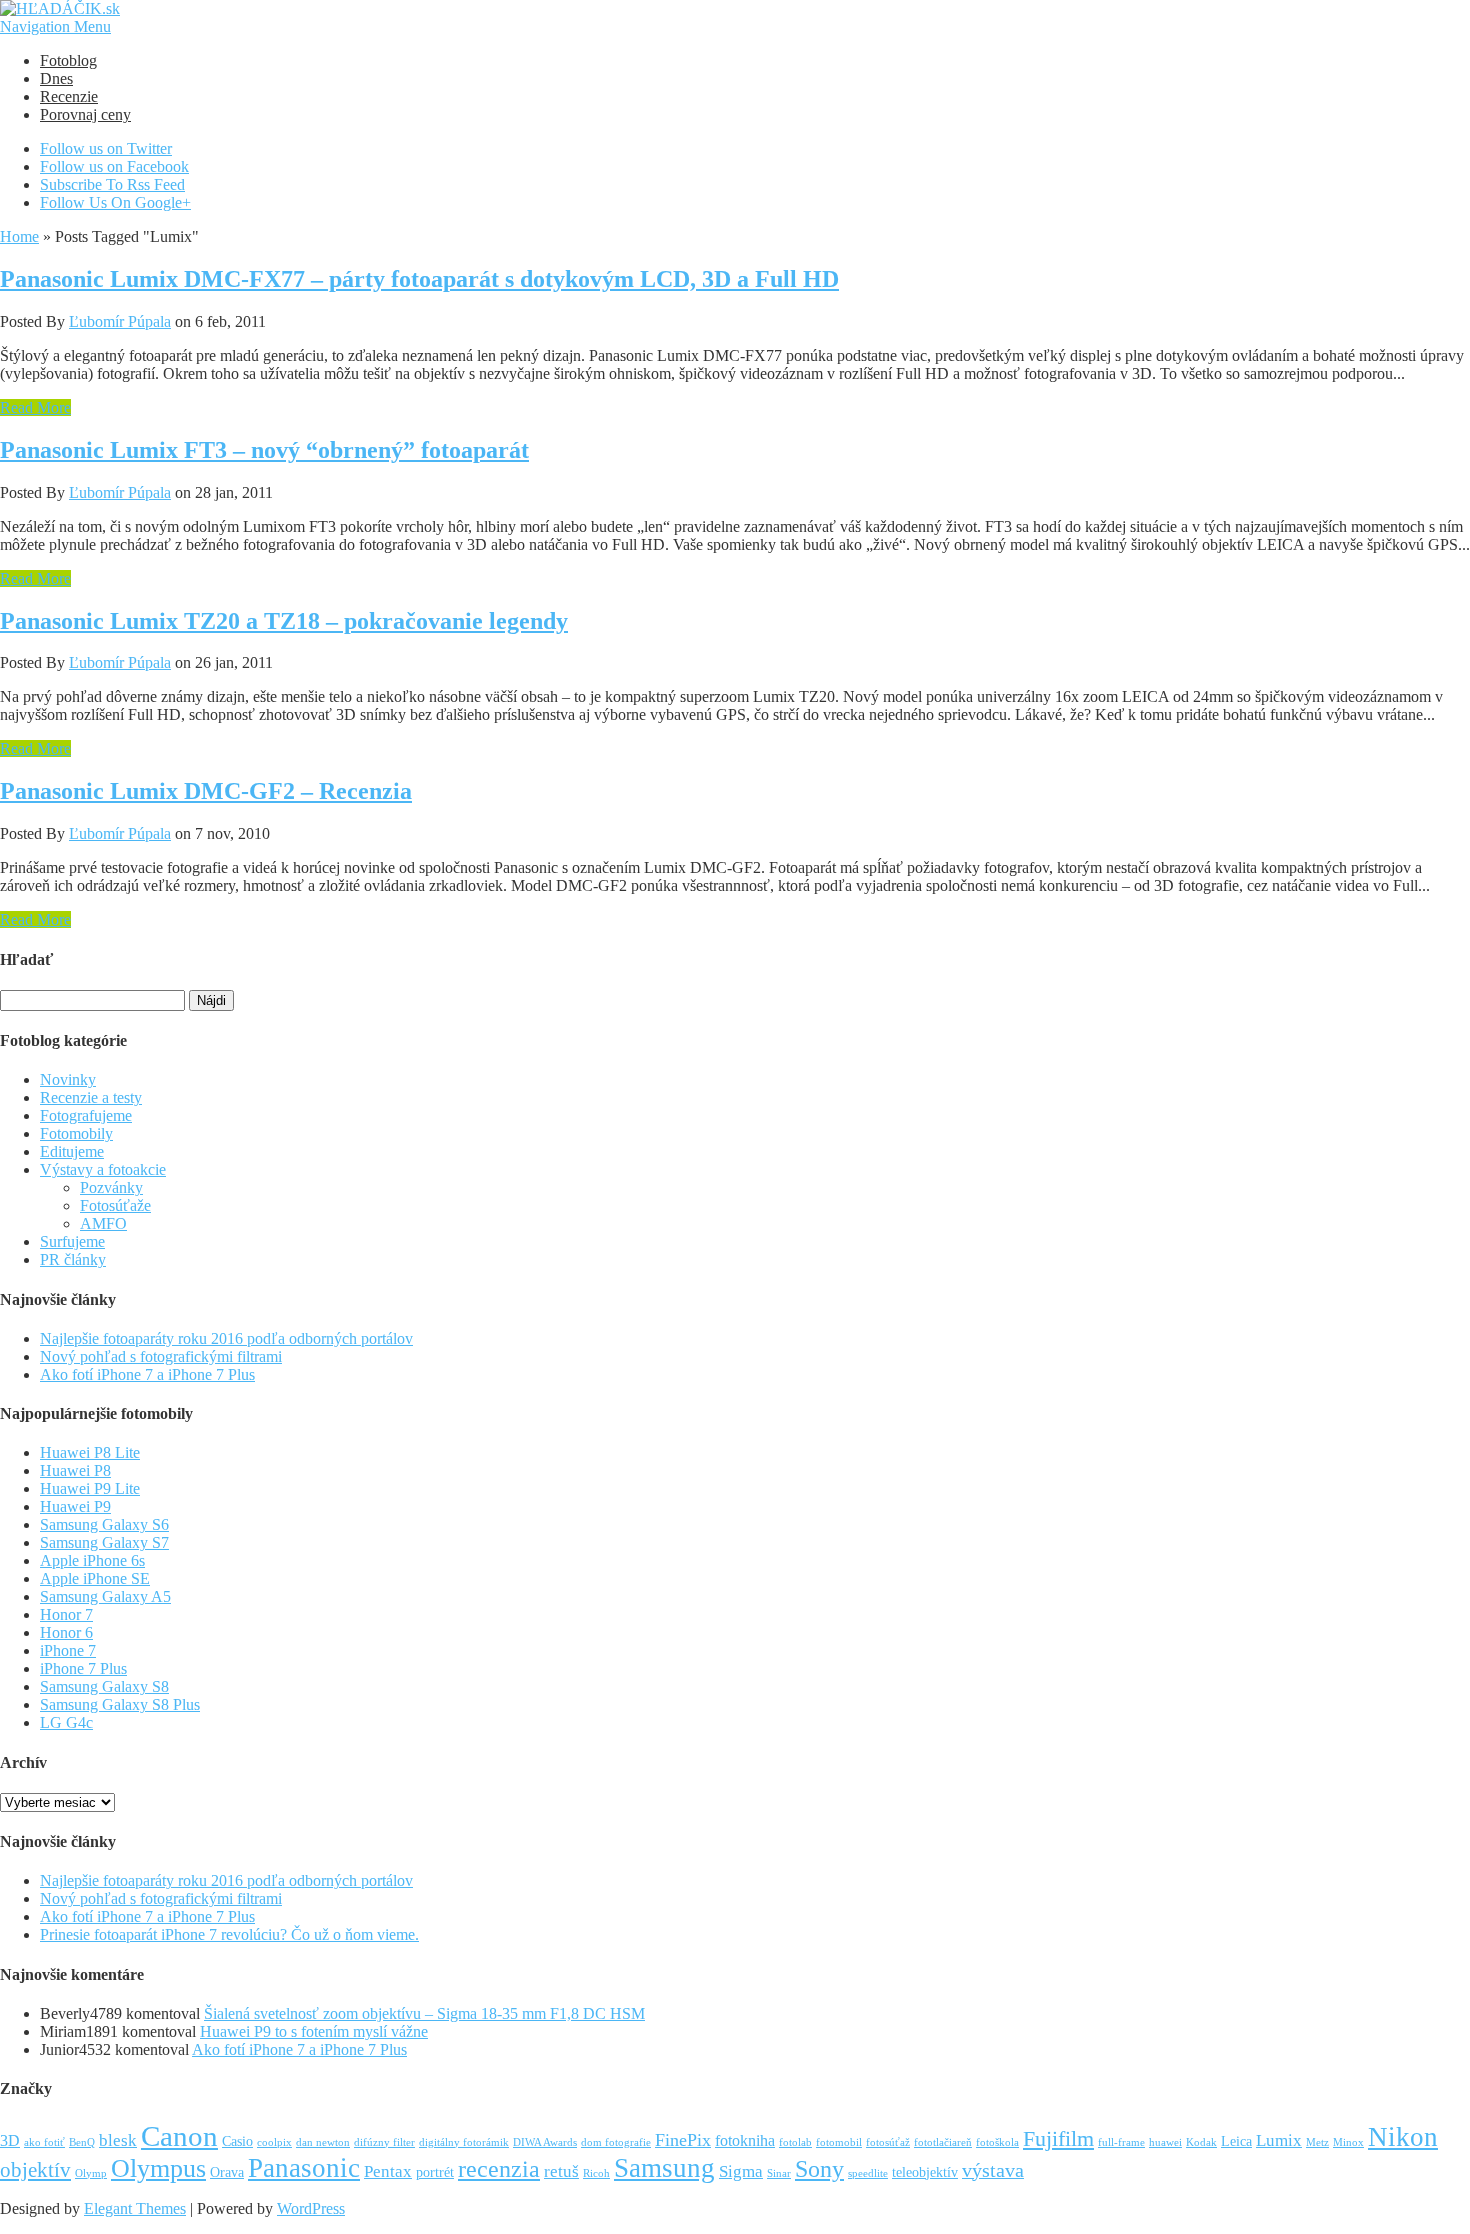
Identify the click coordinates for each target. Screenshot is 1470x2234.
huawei (1165, 2142)
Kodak (1201, 2142)
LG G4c (66, 1722)
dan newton (323, 2142)
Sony (819, 2168)
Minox (1348, 2142)
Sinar (779, 2173)
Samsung (664, 2168)
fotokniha (745, 2140)
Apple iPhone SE (95, 1578)
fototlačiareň (943, 2142)
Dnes (56, 78)
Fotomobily (76, 1133)
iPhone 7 (68, 1650)
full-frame (1121, 2142)
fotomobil (839, 2142)
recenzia (499, 2169)
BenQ (82, 2142)
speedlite (868, 2173)
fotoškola (997, 2142)
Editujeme (72, 1151)
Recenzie (69, 96)
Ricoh (596, 2173)
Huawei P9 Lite (90, 1488)
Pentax (388, 2171)
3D (10, 2140)
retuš (561, 2171)
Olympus (158, 2168)
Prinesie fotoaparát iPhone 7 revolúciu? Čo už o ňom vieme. (229, 1934)
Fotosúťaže (115, 1205)
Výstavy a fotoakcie (103, 1169)
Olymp (91, 2173)
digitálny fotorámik (464, 2142)
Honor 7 (66, 1614)
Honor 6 (66, 1632)
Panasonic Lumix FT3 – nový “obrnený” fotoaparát (264, 450)
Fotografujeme (86, 1115)
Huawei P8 (75, 1470)
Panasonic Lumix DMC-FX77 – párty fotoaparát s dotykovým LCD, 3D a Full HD (419, 279)
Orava (227, 2172)
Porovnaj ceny (85, 114)
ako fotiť (44, 2142)
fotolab (795, 2142)
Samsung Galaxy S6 (104, 1524)
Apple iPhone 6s (92, 1560)
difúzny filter (384, 2142)
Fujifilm (1058, 2138)
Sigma (741, 2171)
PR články (73, 1259)
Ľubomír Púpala (120, 321)
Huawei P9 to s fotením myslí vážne (314, 2031)
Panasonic (304, 2168)
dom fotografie (616, 2142)
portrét (435, 2172)
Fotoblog (68, 60)
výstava (993, 2170)
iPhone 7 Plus (83, 1668)
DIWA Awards (545, 2142)
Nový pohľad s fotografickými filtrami (161, 1356)
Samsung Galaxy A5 (105, 1596)
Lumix (1279, 2140)
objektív (35, 2170)
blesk (118, 2140)
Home (19, 236)
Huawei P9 (75, 1506)
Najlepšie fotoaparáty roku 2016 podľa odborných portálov (226, 1338)
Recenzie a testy (91, 1097)
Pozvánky (111, 1187)
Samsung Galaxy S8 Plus (120, 1704)
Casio (237, 2141)
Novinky (68, 1079)
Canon (179, 2136)
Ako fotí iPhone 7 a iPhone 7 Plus (147, 1374)
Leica (1236, 2141)
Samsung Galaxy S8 (104, 1686)
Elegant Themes (135, 2208)
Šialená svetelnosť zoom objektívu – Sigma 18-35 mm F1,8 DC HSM (424, 2013)
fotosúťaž (888, 2142)
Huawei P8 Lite (90, 1452)
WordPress (311, 2208)
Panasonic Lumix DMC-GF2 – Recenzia (206, 791)
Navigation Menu (55, 26)
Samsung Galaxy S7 (104, 1542)
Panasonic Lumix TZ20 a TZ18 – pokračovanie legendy (284, 621)
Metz (1317, 2142)
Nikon (1403, 2137)
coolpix (274, 2142)
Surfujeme (72, 1241)
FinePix (683, 2140)
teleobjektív (925, 2172)
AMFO (103, 1223)
